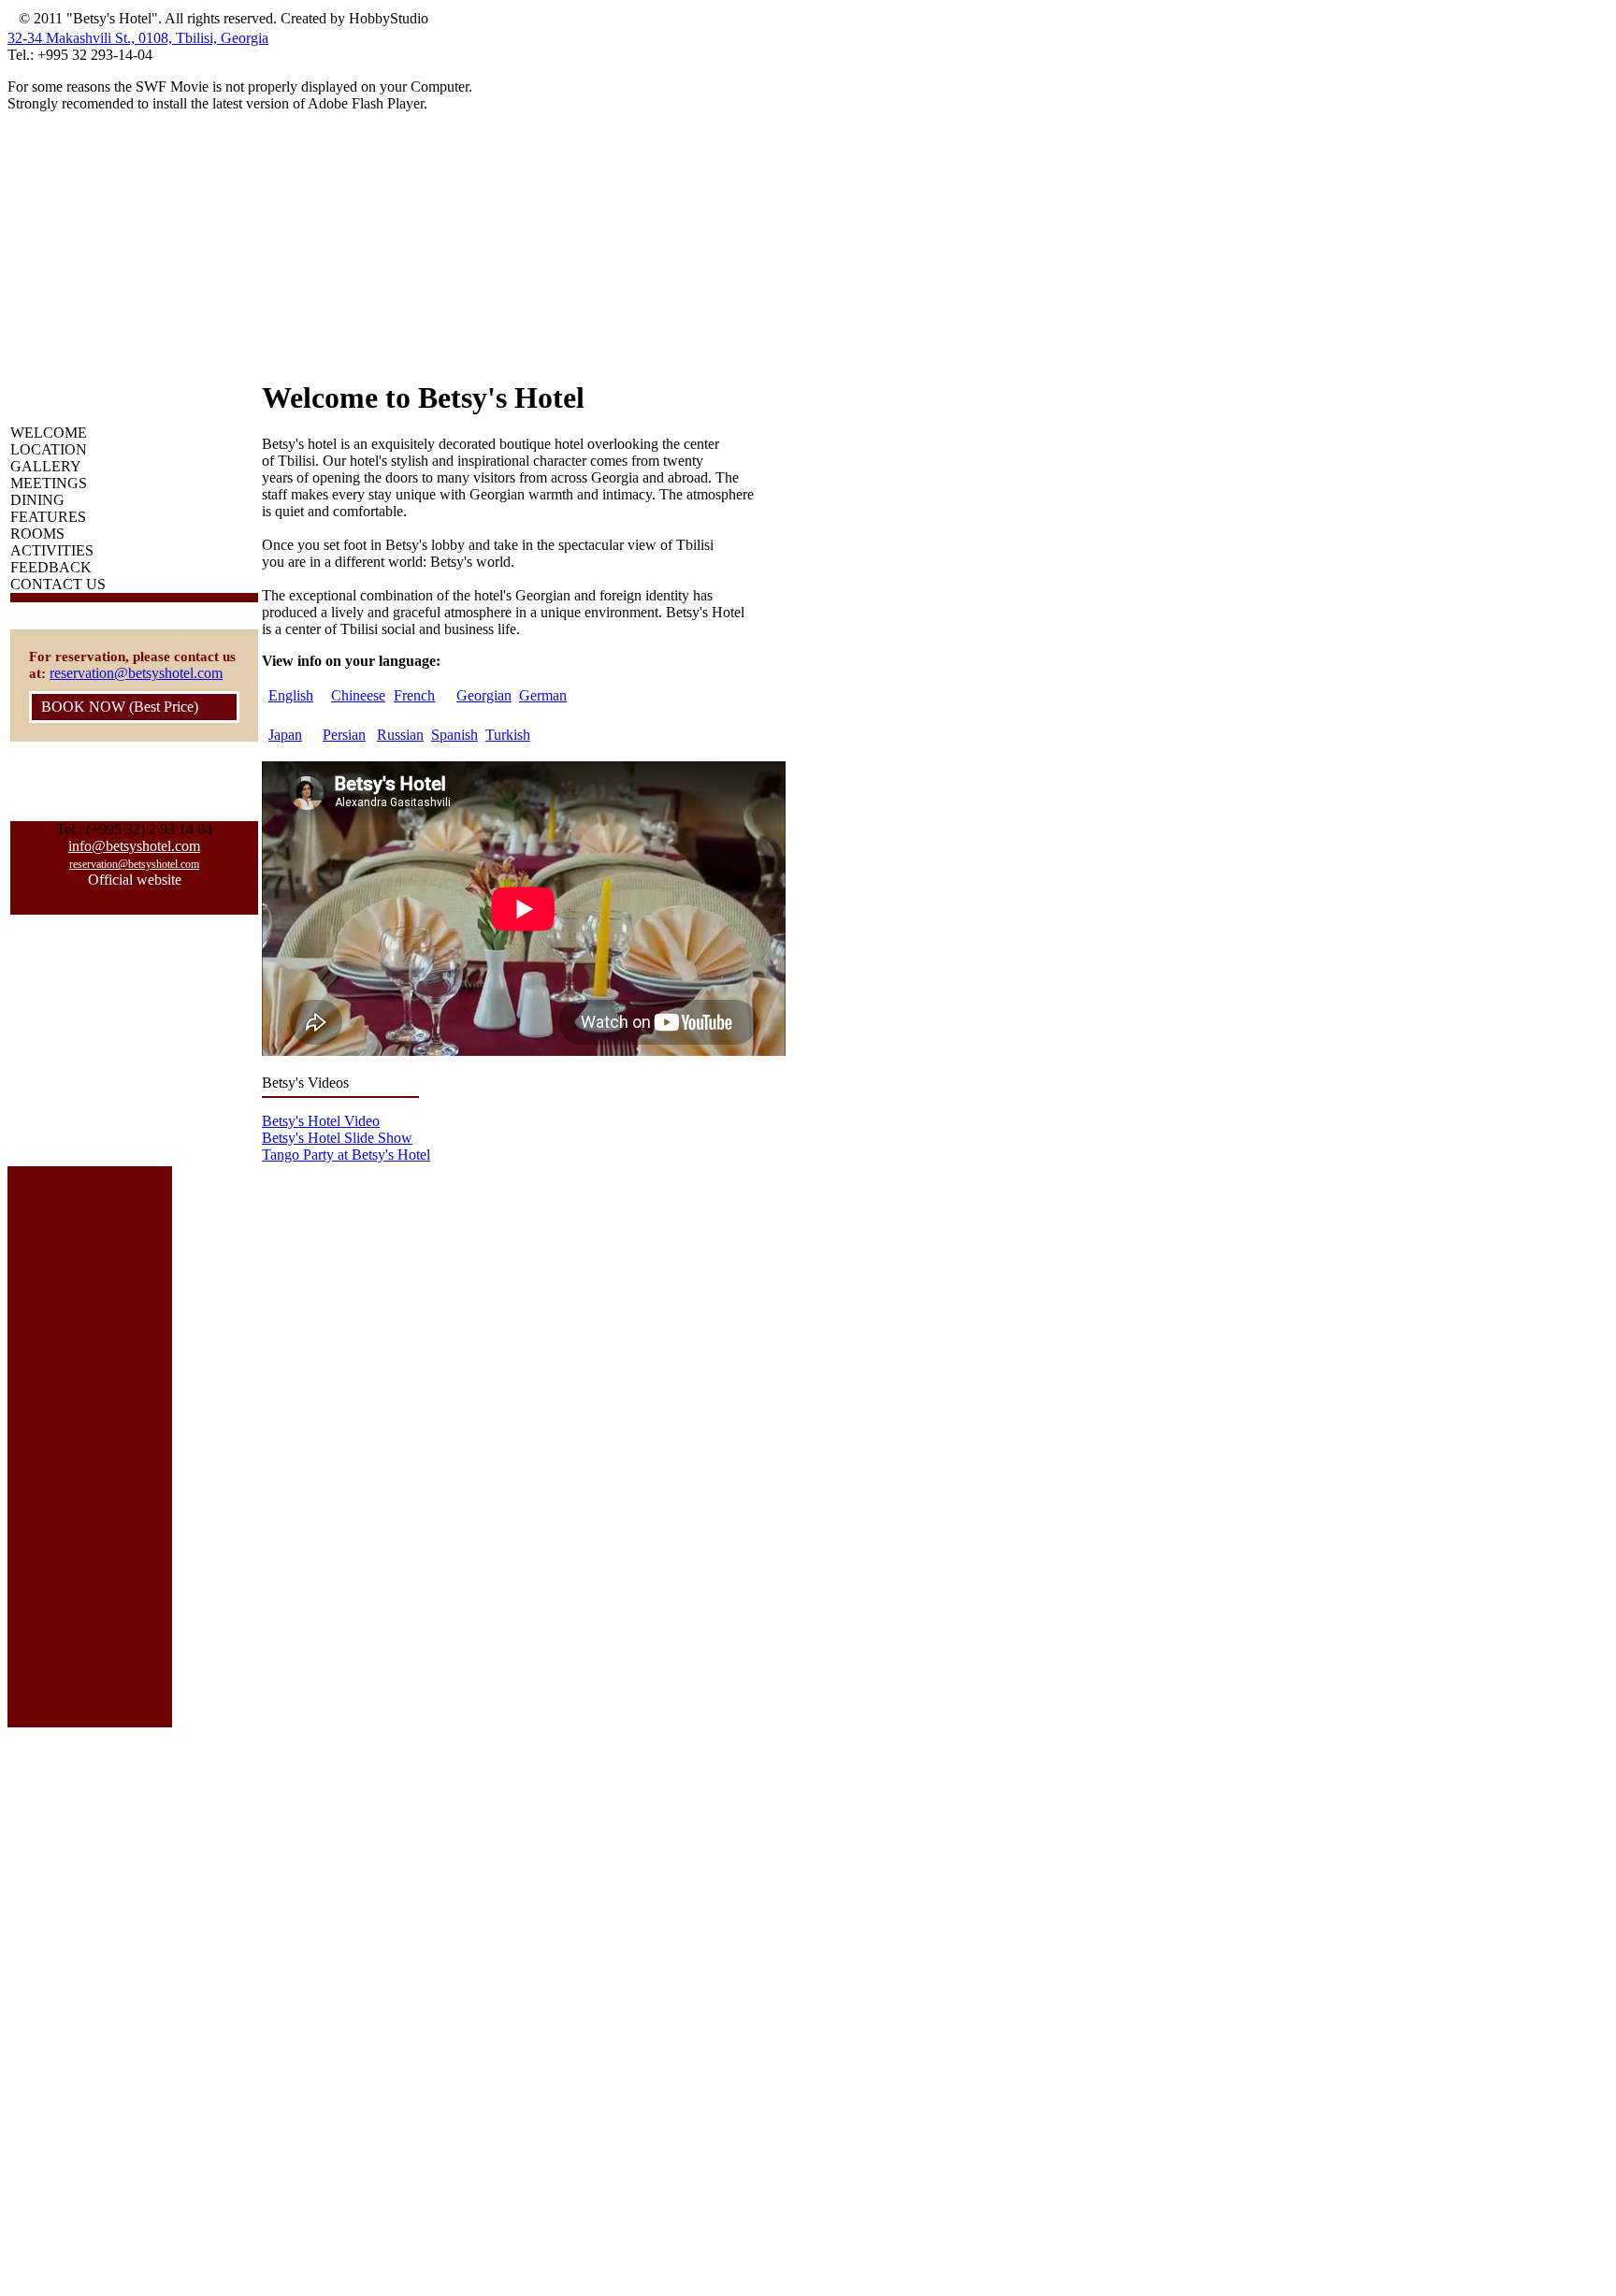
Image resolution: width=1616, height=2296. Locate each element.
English (291, 695)
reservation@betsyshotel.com (136, 673)
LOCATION (49, 449)
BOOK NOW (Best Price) (120, 707)
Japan (285, 735)
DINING (37, 500)
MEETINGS (49, 483)
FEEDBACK (51, 567)
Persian (344, 735)
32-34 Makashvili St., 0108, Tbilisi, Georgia (138, 38)
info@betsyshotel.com (134, 846)
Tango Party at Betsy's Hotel (346, 1155)
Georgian (484, 695)
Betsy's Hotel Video (321, 1121)
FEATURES (48, 517)
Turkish (508, 735)
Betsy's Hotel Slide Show (337, 1138)
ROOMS (37, 534)
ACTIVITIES (52, 550)
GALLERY (46, 466)
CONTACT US (58, 584)
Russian (400, 735)
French (414, 695)
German (543, 695)
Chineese (358, 695)
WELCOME (49, 433)
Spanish (454, 735)
